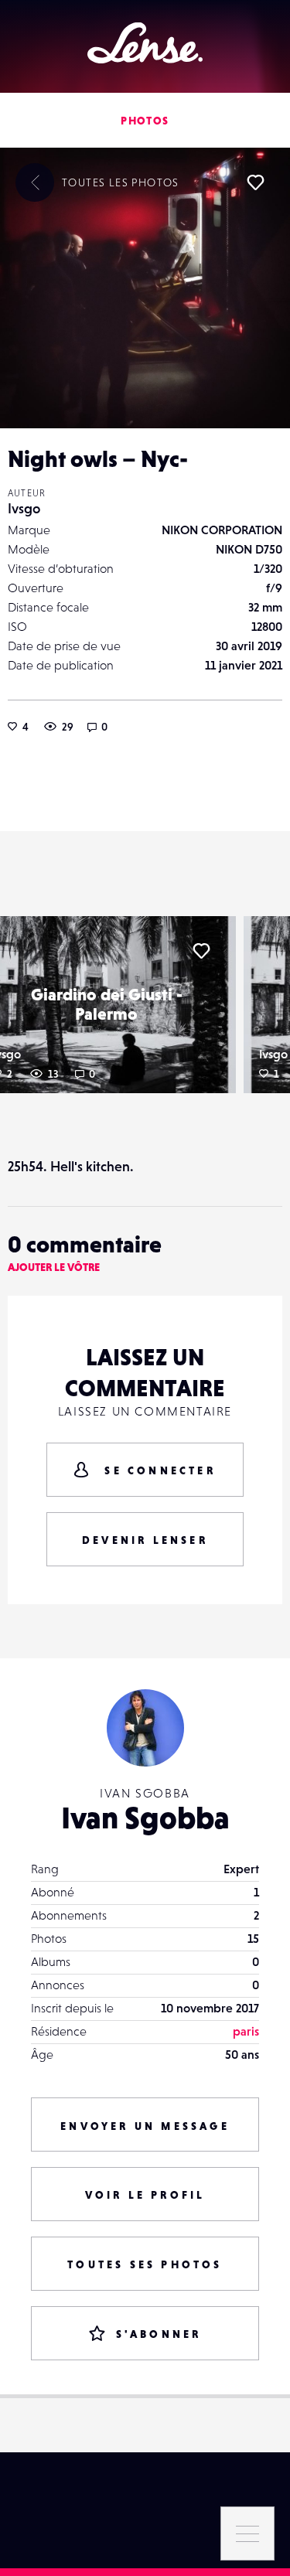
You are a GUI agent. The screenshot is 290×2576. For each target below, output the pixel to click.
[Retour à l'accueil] (145, 43)
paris (246, 2031)
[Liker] (255, 182)
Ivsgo (24, 508)
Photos (145, 121)
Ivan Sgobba (145, 1818)
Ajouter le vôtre (54, 1267)
